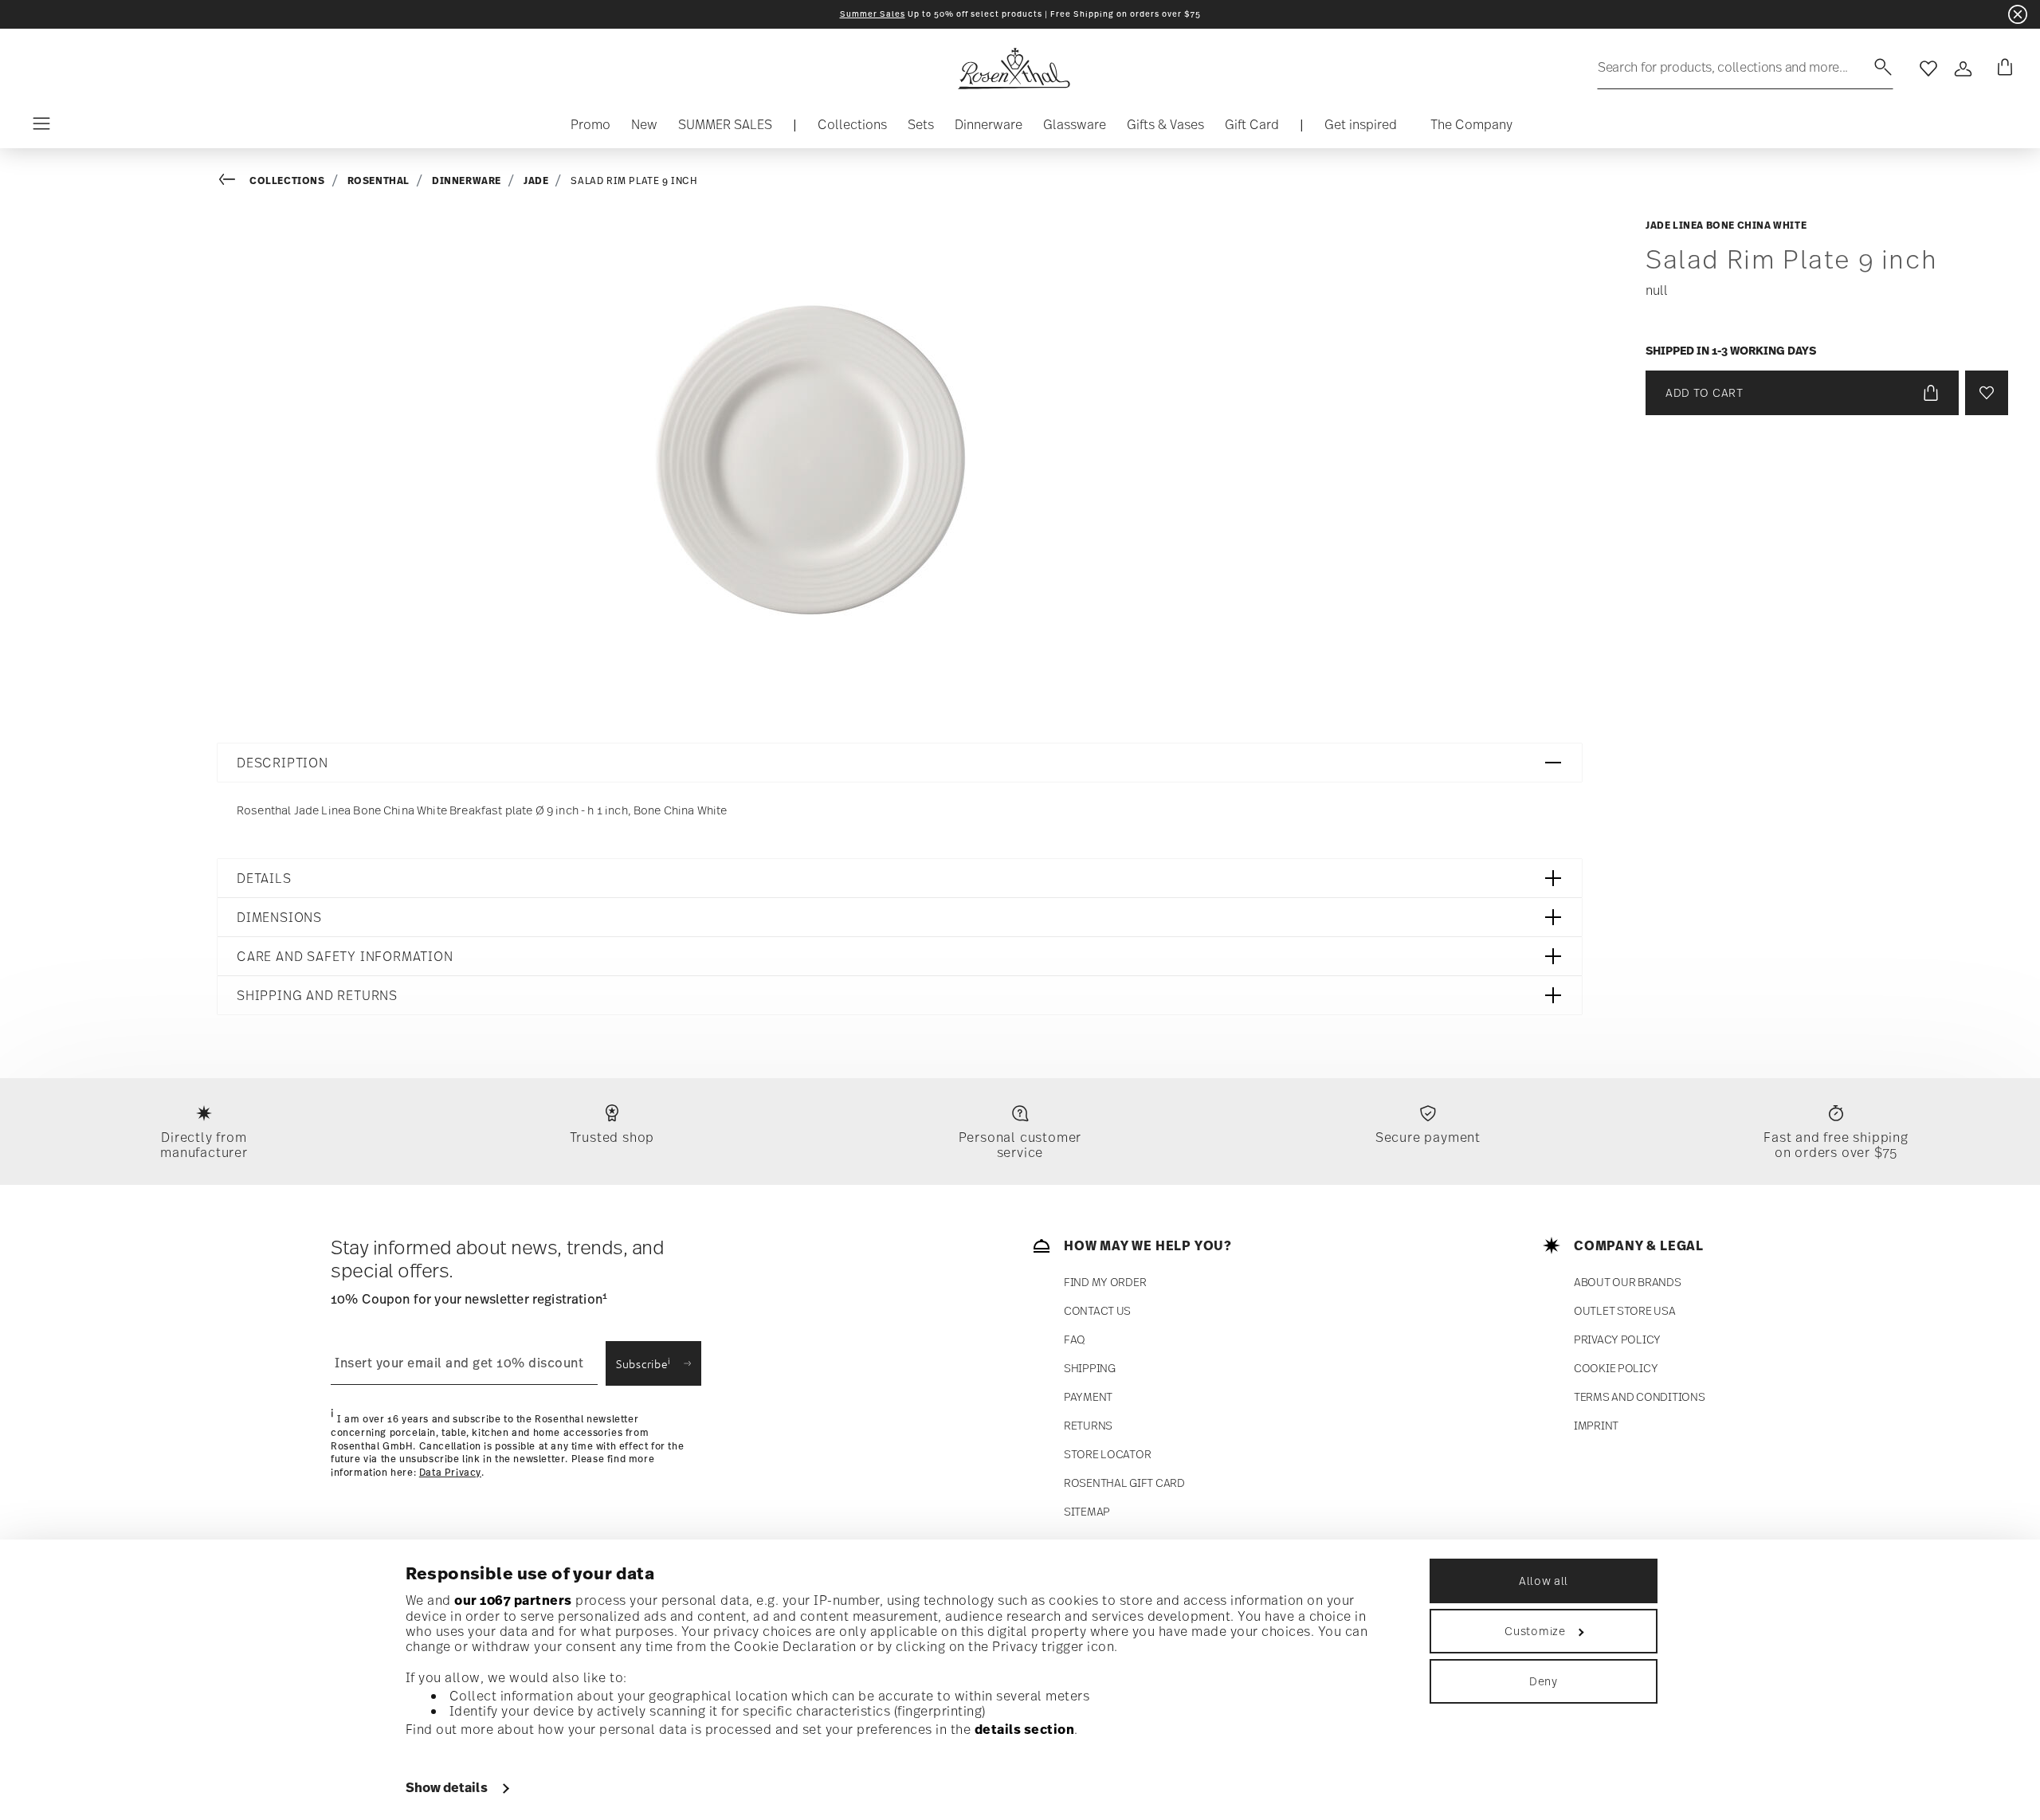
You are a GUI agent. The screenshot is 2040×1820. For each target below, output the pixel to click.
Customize (1535, 1631)
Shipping (1090, 1368)
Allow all (1544, 1581)
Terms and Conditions (1639, 1396)
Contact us (1097, 1310)
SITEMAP (1087, 1511)
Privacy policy (1617, 1339)
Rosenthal (379, 180)
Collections (287, 180)
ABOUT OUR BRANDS (1628, 1282)
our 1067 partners (513, 1600)
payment (1088, 1396)
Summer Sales (873, 14)
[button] (852, 128)
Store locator (1107, 1454)
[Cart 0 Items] (2002, 69)
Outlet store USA (1625, 1310)
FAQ (1075, 1339)
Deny (1544, 1681)
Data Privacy (450, 1473)
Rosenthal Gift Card (1124, 1483)
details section (1025, 1729)
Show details (447, 1787)
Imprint (1596, 1425)
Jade (536, 180)
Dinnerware (467, 180)
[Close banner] (2018, 14)
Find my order (1105, 1282)
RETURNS (1088, 1425)
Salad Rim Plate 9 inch (634, 181)
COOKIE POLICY (1616, 1368)
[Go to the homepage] (1014, 69)
